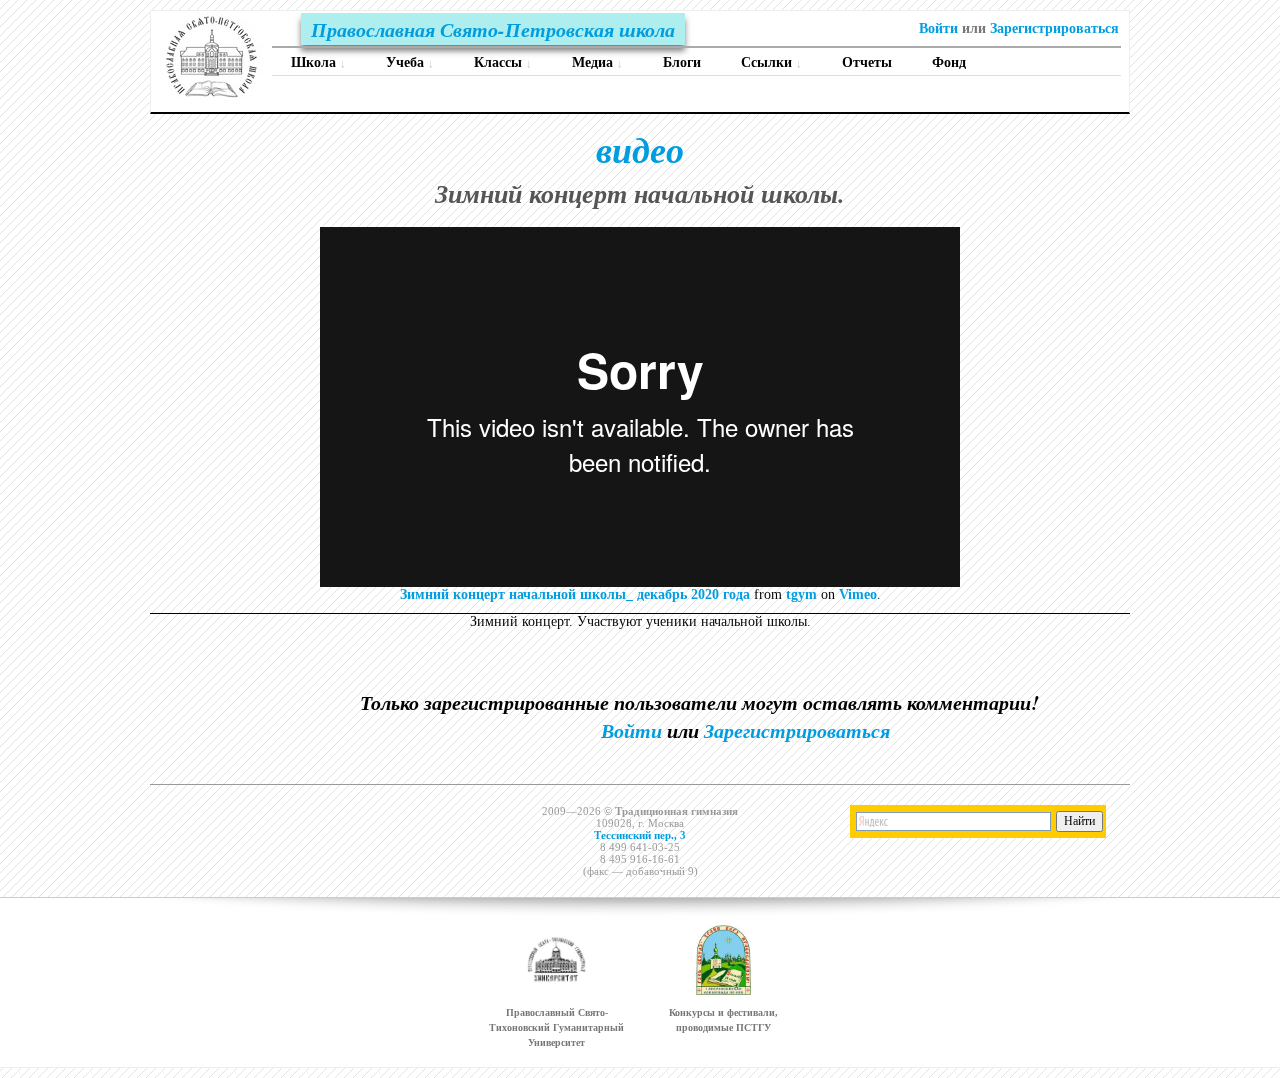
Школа (318, 62)
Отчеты (867, 62)
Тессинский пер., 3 (640, 835)
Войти (938, 28)
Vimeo (858, 594)
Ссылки (771, 62)
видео (640, 149)
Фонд (949, 62)
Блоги (682, 62)
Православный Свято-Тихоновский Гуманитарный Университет (556, 1027)
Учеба (410, 62)
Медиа (597, 62)
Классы (503, 62)
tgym (801, 594)
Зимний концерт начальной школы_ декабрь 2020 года (575, 594)
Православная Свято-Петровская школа (493, 29)
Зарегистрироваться (1054, 28)
